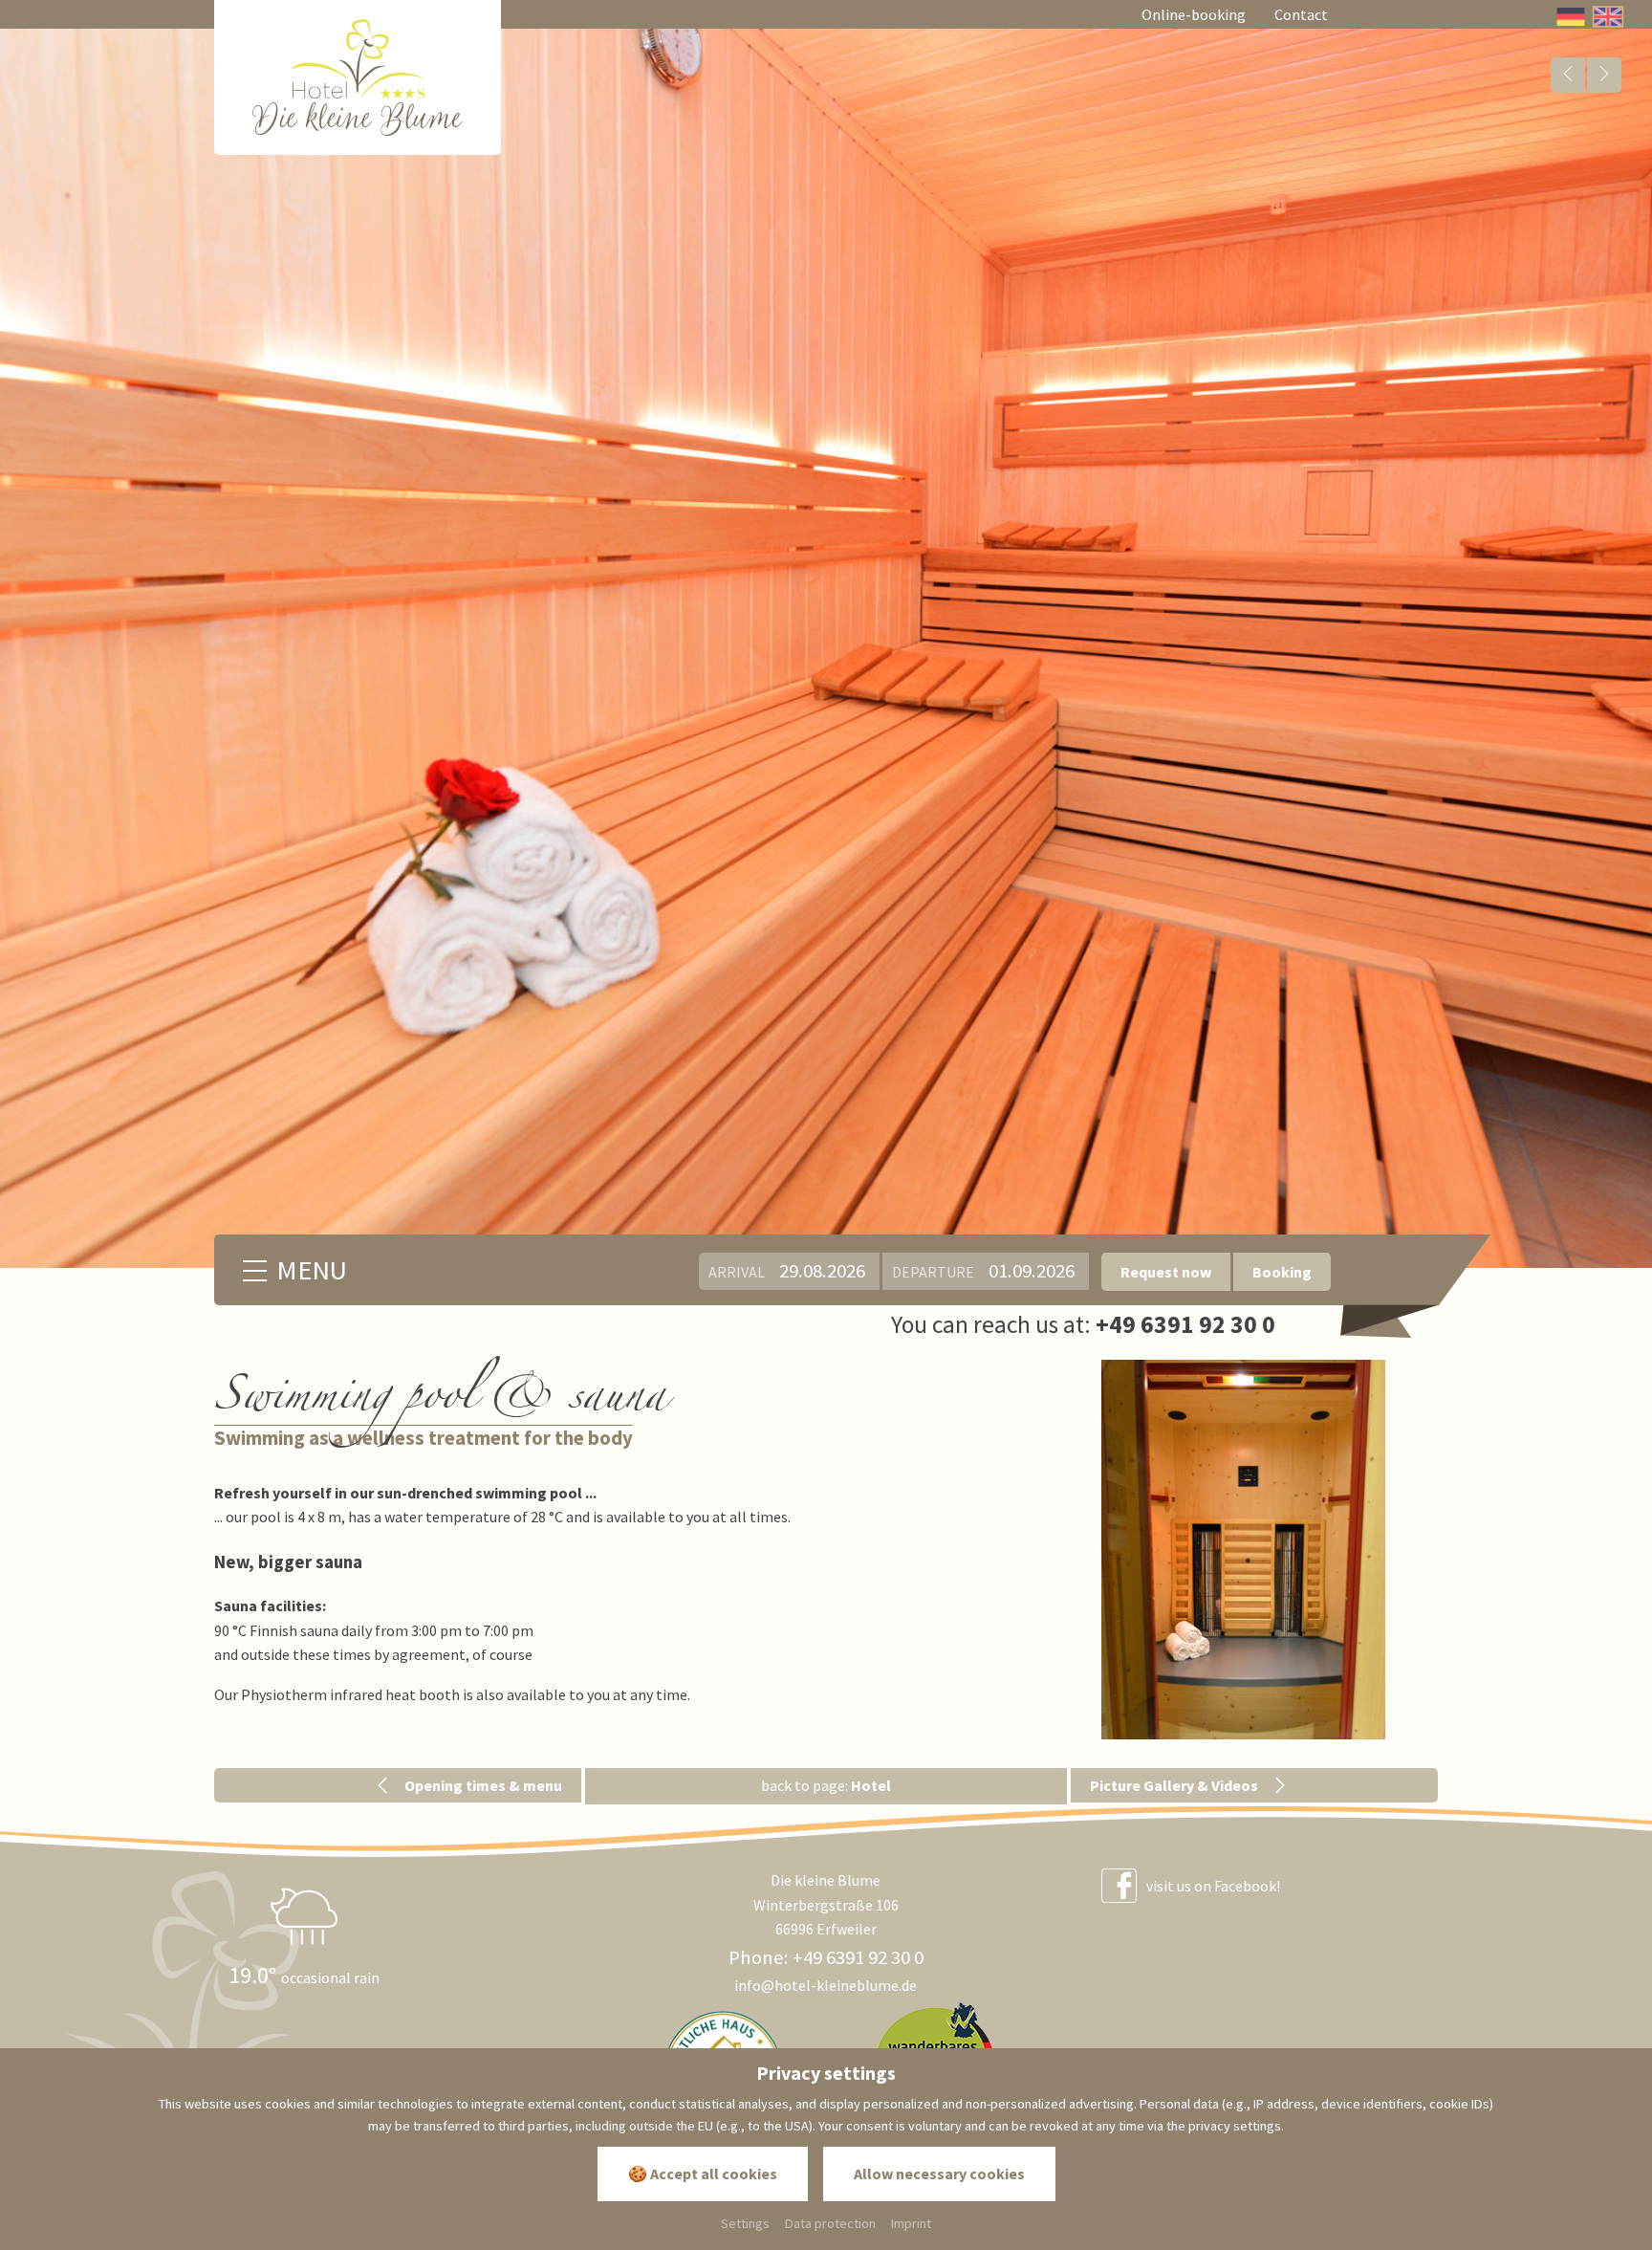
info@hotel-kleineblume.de (826, 1985)
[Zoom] (1244, 1550)
